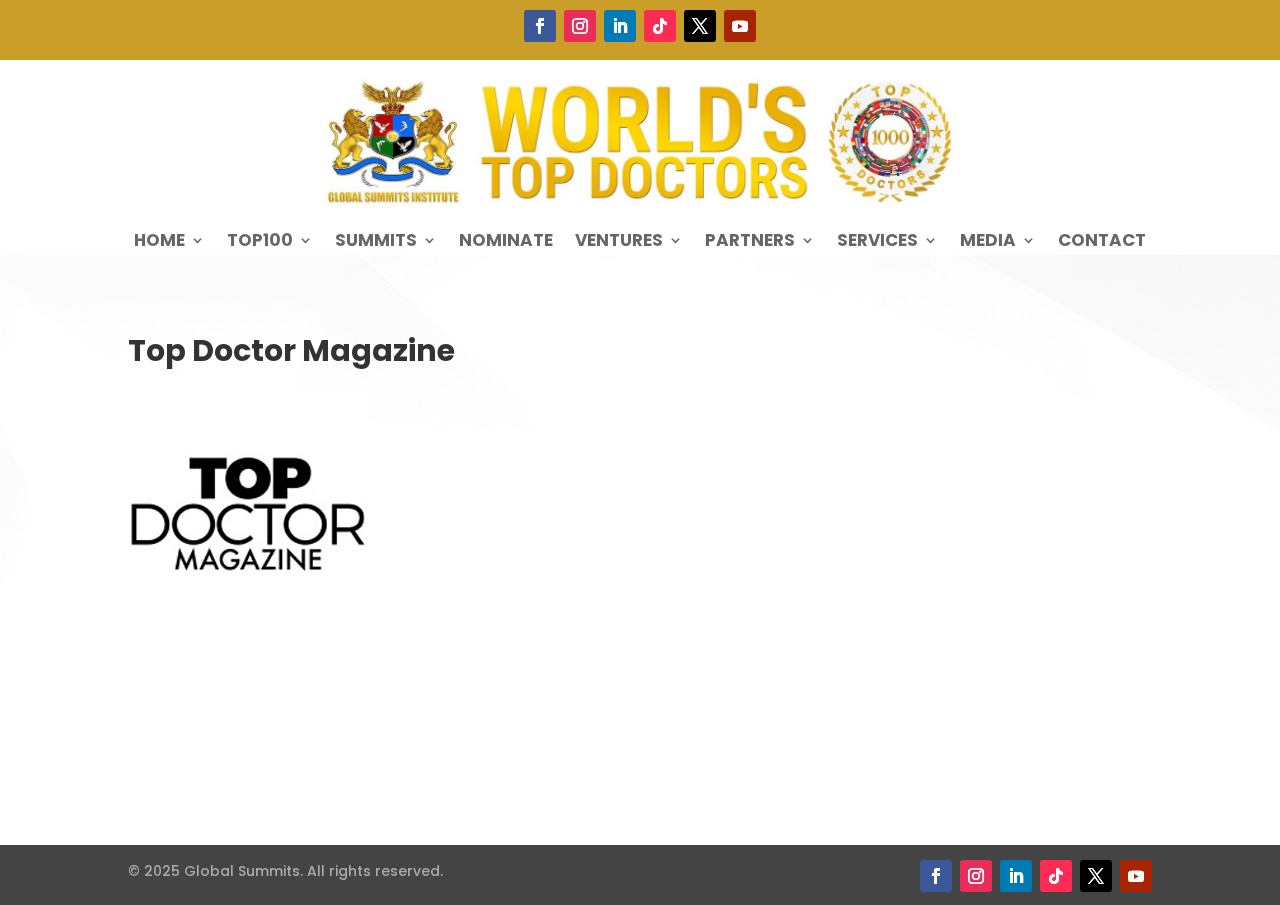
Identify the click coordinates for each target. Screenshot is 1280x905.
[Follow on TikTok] (660, 26)
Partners (750, 242)
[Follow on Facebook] (540, 26)
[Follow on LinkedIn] (620, 26)
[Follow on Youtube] (740, 26)
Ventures (619, 242)
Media (988, 242)
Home (159, 242)
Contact (1102, 242)
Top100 (260, 242)
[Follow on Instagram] (580, 26)
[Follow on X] (700, 26)
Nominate (506, 242)
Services (877, 242)
